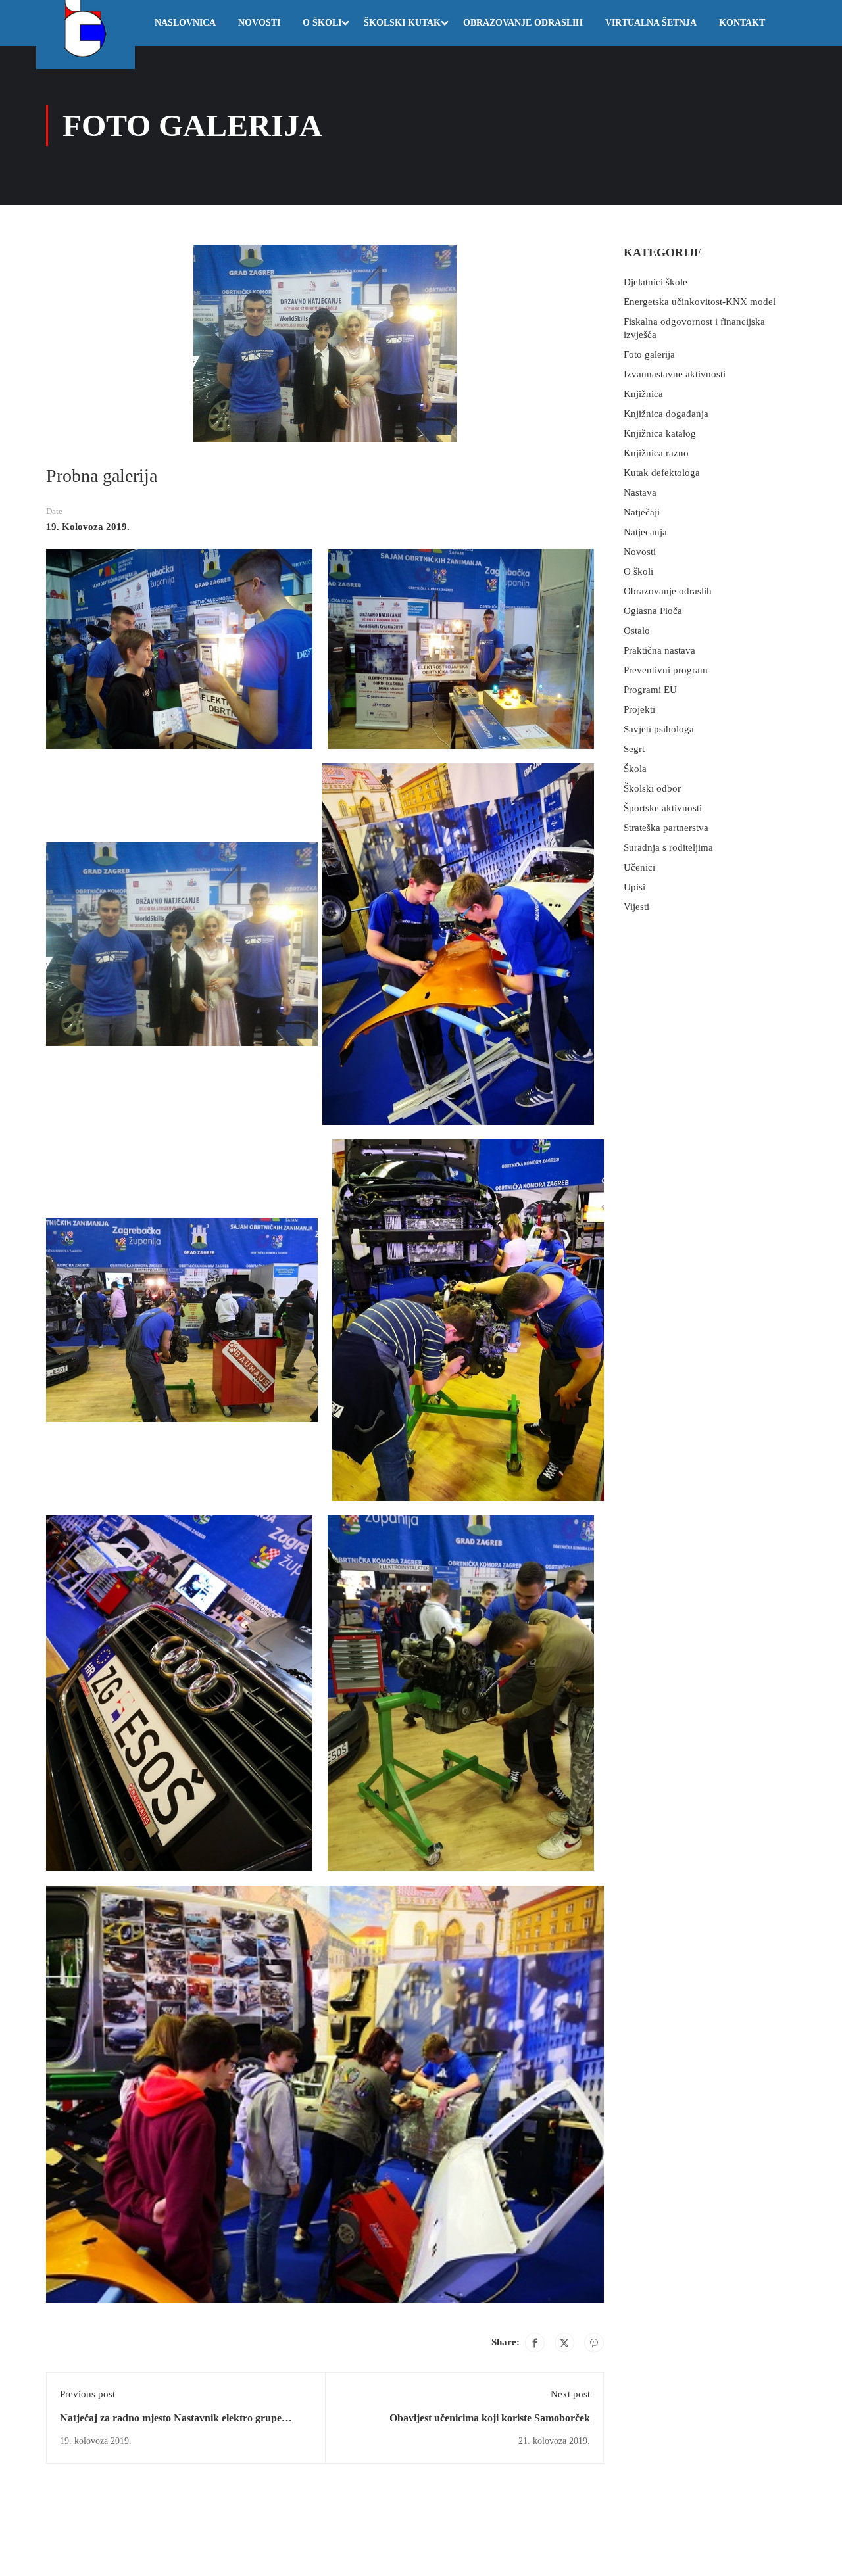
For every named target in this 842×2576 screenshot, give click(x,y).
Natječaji (642, 512)
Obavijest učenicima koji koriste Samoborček (490, 2418)
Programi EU (650, 690)
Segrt (634, 749)
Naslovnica (185, 23)
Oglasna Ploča (653, 611)
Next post (570, 2394)
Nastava (640, 492)
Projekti (639, 709)
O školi (322, 23)
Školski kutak (402, 23)
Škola (635, 769)
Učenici (639, 867)
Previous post (87, 2394)
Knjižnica (643, 394)
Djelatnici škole (656, 282)
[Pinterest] (594, 2343)
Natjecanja (645, 532)
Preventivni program (666, 670)
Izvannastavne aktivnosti (675, 374)
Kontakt (742, 23)
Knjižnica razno (656, 453)
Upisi (634, 887)
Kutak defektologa (662, 473)
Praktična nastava (659, 650)
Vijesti (636, 907)
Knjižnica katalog (660, 433)
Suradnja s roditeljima (668, 847)
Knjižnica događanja (666, 414)
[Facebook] (535, 2343)
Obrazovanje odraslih (523, 23)
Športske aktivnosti (663, 808)
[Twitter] (564, 2343)
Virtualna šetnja (651, 23)
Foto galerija (649, 354)
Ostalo (637, 631)
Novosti (259, 23)
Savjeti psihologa (659, 729)
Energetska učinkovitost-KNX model (700, 302)
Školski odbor (652, 788)
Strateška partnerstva (666, 828)
